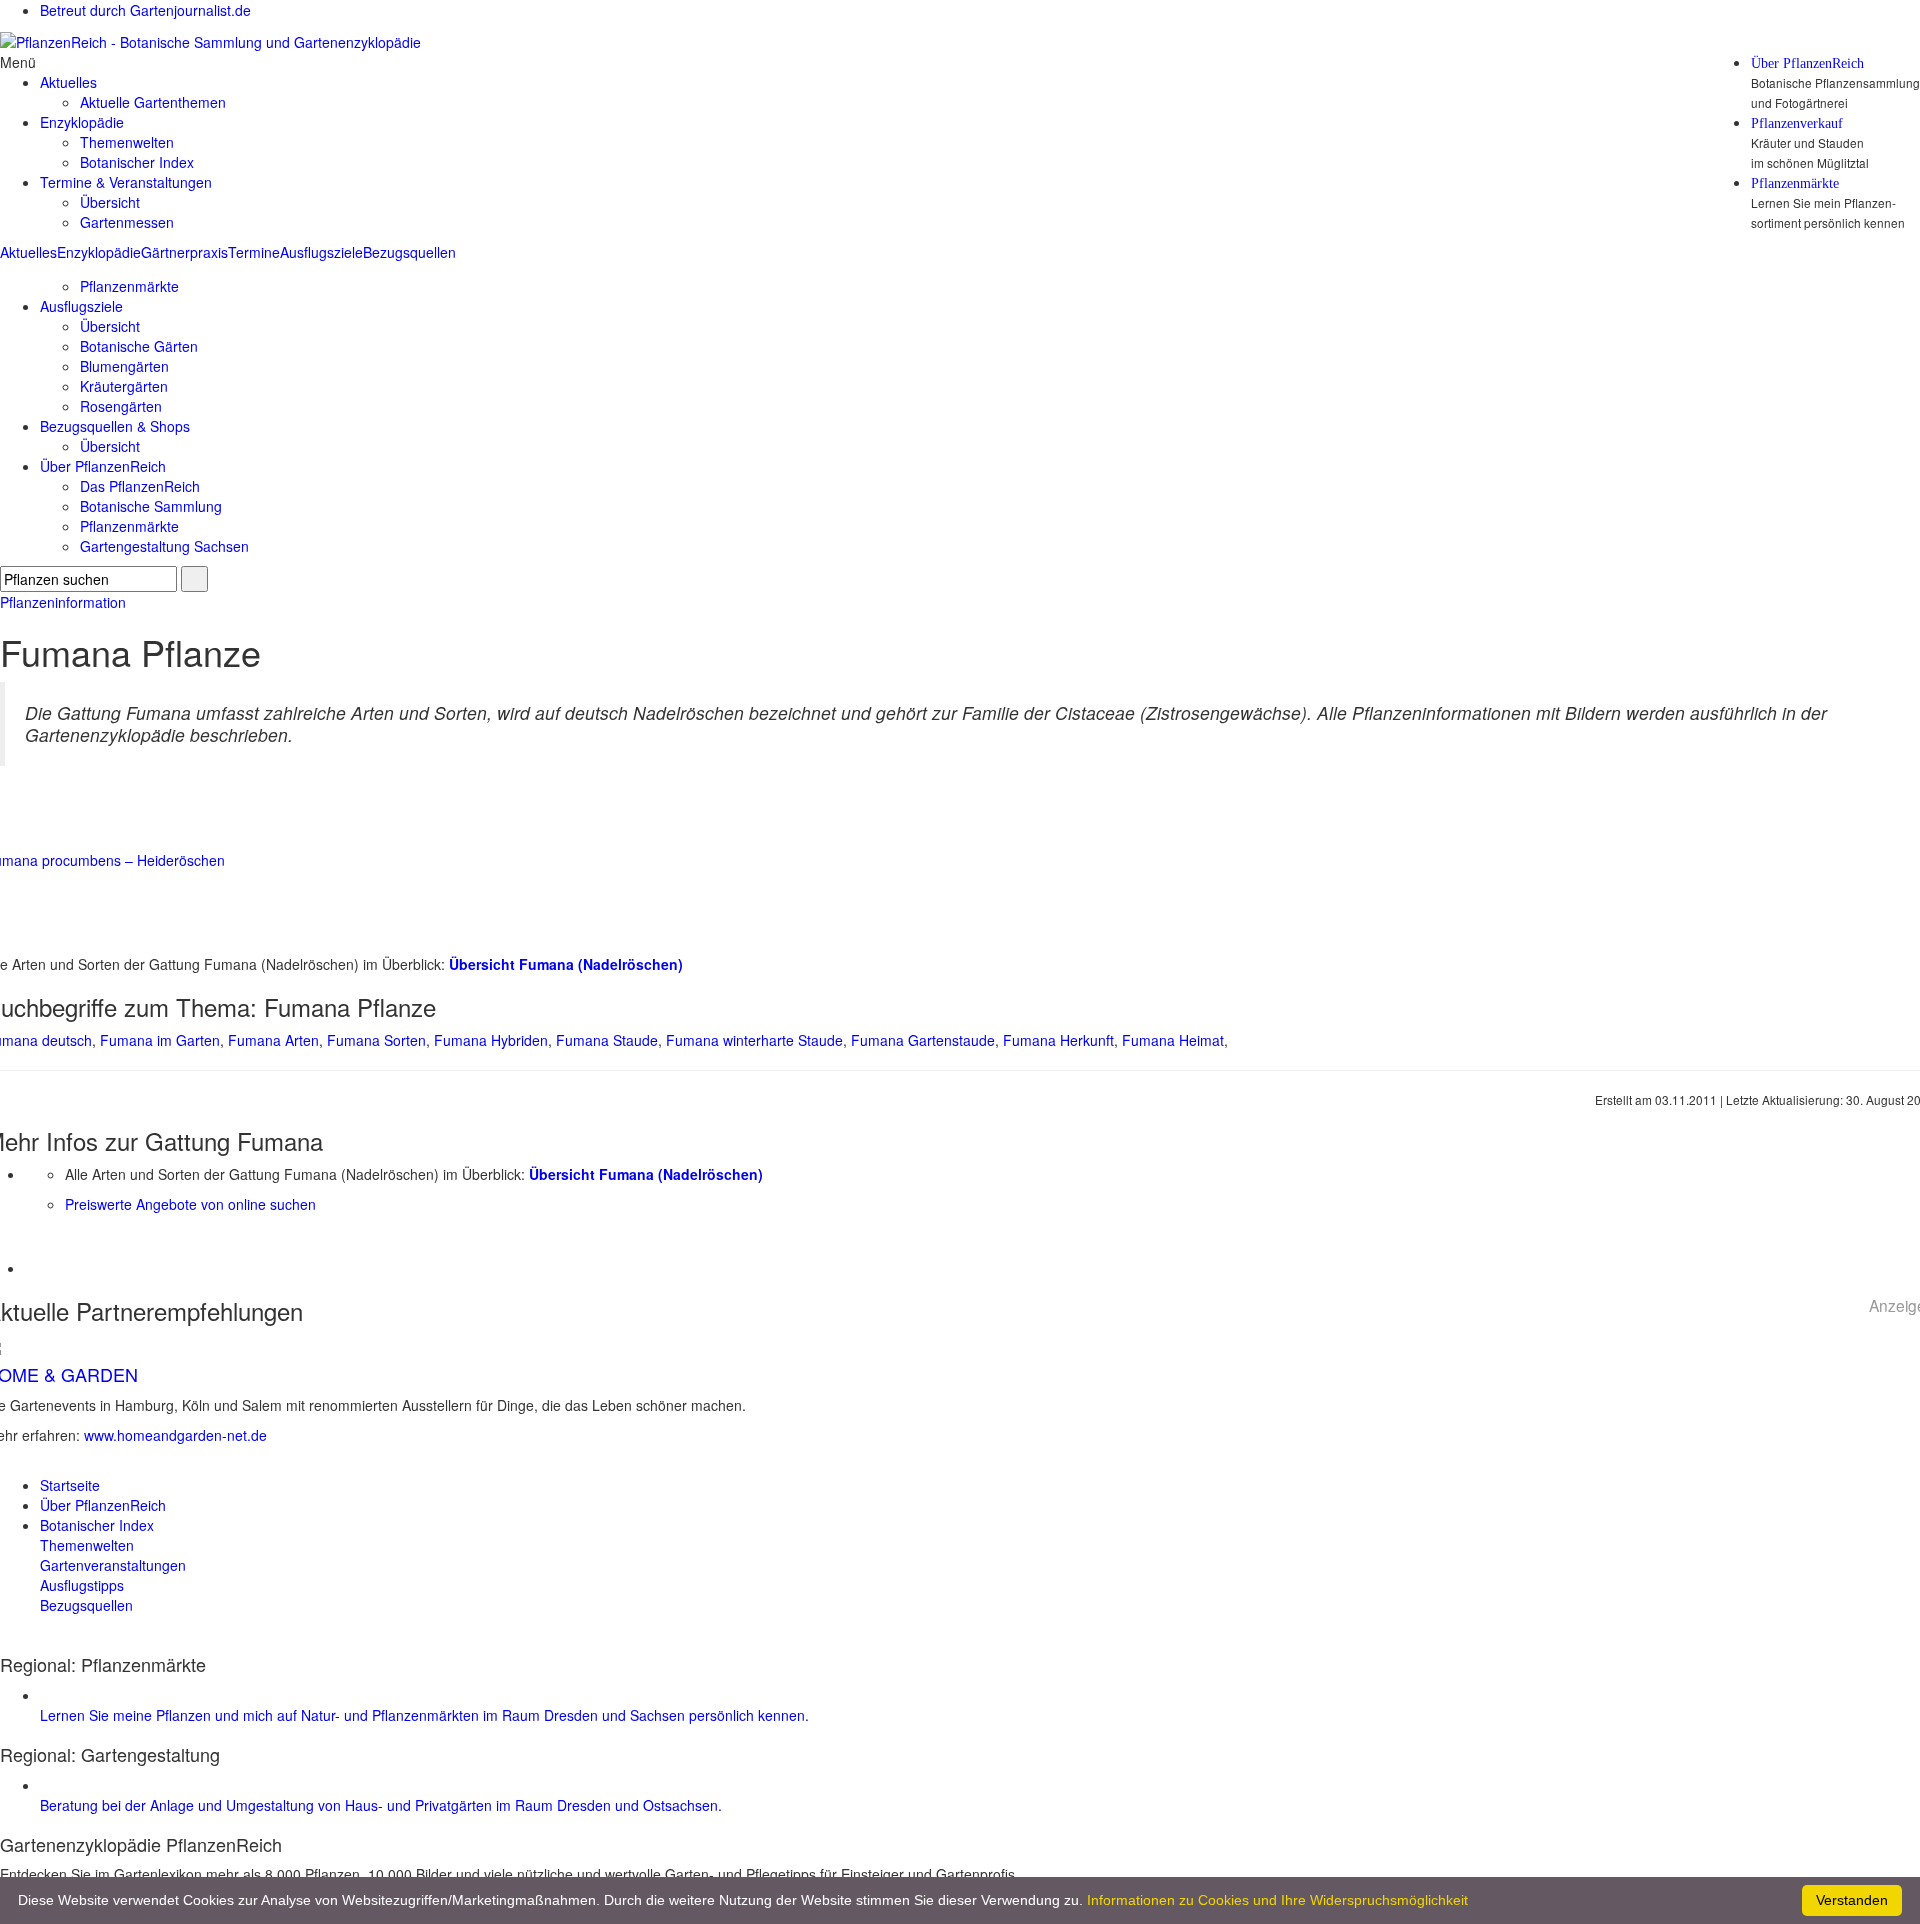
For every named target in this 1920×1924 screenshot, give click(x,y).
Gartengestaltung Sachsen (164, 546)
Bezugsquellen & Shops (115, 426)
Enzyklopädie (99, 252)
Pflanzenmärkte (1795, 184)
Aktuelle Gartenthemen (153, 102)
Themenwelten (127, 142)
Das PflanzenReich (140, 486)
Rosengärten (121, 406)
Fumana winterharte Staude (754, 1040)
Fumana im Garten (160, 1040)
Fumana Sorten (376, 1040)
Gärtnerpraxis (184, 252)
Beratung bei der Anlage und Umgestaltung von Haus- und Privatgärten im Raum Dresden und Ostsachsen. (381, 1805)
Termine (254, 252)
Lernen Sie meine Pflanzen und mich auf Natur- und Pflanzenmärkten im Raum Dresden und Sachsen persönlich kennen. (424, 1715)
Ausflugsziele (321, 252)
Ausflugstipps (82, 1585)
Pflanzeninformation (63, 602)
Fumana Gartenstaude (923, 1040)
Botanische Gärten (139, 346)
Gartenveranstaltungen (113, 1565)
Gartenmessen (127, 222)
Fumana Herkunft (1058, 1040)
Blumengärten (124, 366)
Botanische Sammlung (151, 506)
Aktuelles (28, 252)
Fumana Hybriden (491, 1040)
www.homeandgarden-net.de (175, 1435)
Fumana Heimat (1173, 1040)
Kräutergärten (124, 386)
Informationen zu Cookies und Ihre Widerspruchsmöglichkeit (1277, 1900)
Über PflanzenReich (1807, 64)
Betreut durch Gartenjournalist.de (145, 10)
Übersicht (110, 202)
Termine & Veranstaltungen (126, 182)
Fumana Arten (273, 1040)
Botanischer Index (137, 162)
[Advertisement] (142, 1244)
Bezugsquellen (409, 252)
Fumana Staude (607, 1040)
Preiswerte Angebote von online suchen (190, 1204)
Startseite (70, 1485)
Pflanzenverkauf (1797, 124)
